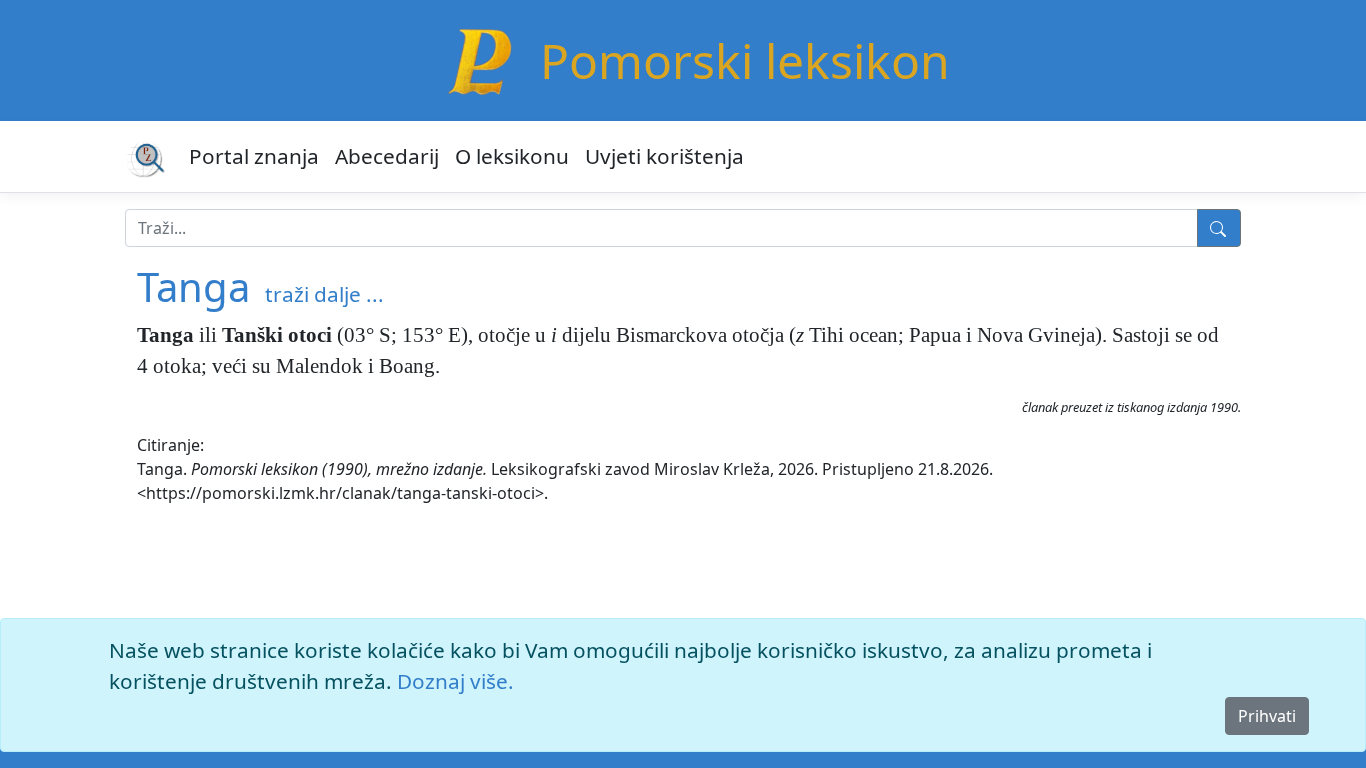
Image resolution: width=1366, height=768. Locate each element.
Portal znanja (254, 156)
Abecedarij (387, 156)
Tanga (193, 286)
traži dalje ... (324, 294)
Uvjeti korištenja (664, 156)
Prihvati (1267, 716)
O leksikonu (512, 156)
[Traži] (1219, 228)
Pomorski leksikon (745, 60)
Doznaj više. (455, 681)
